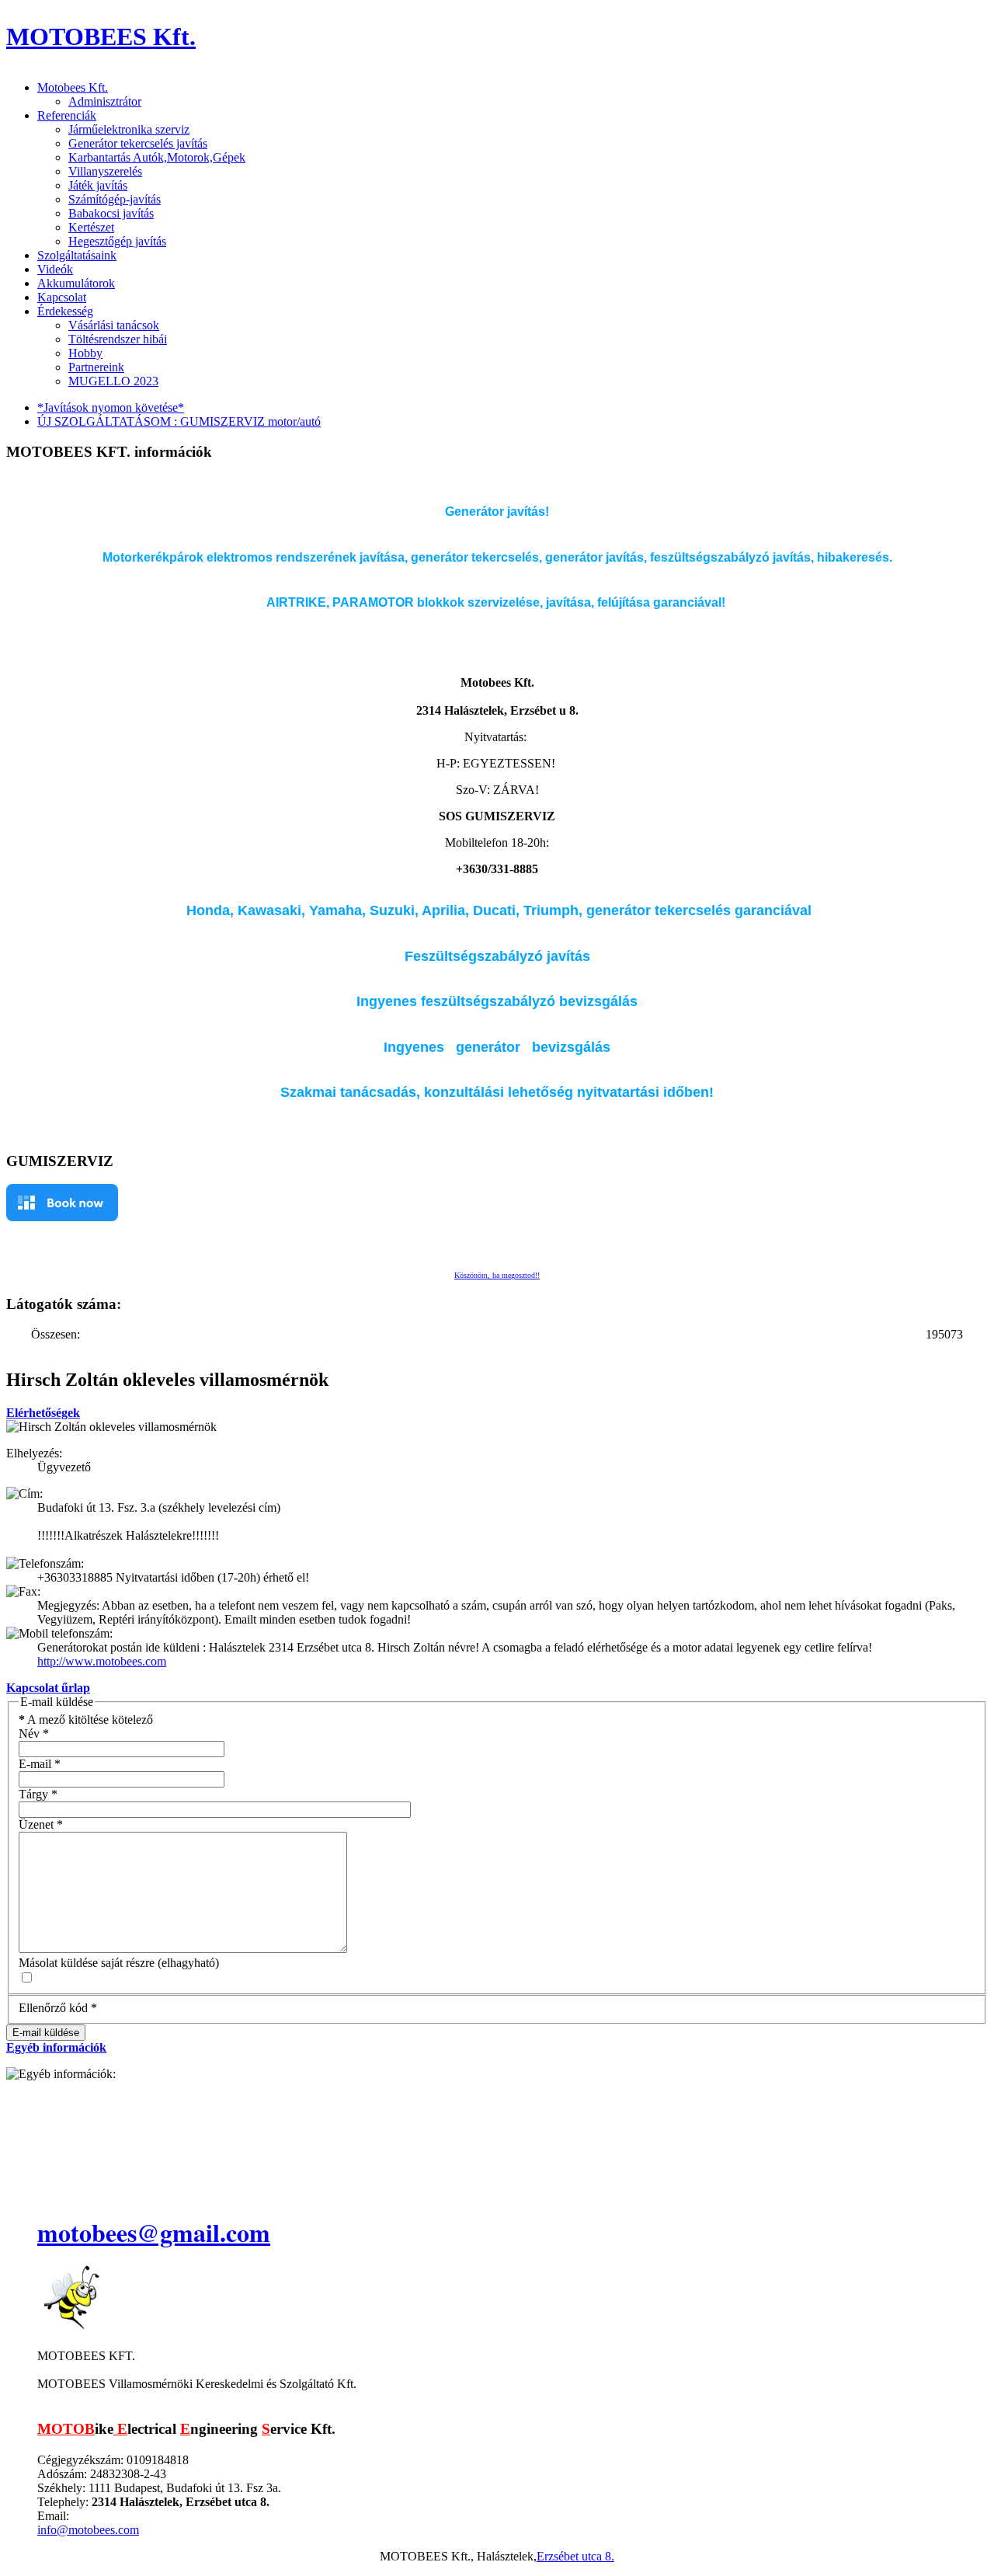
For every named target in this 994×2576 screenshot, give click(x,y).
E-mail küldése (46, 2033)
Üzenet (41, 1824)
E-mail (40, 1764)
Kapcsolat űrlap (48, 1688)
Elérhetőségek (43, 1413)
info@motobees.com (88, 2530)
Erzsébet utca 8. (575, 2556)
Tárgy (38, 1794)
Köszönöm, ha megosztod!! (497, 1275)
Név (34, 1734)
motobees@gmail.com (154, 2232)
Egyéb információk (56, 2047)
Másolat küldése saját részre (87, 1963)
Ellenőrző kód (58, 2008)
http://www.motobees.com (102, 1661)
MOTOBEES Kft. (101, 37)
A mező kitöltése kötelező (86, 1720)
